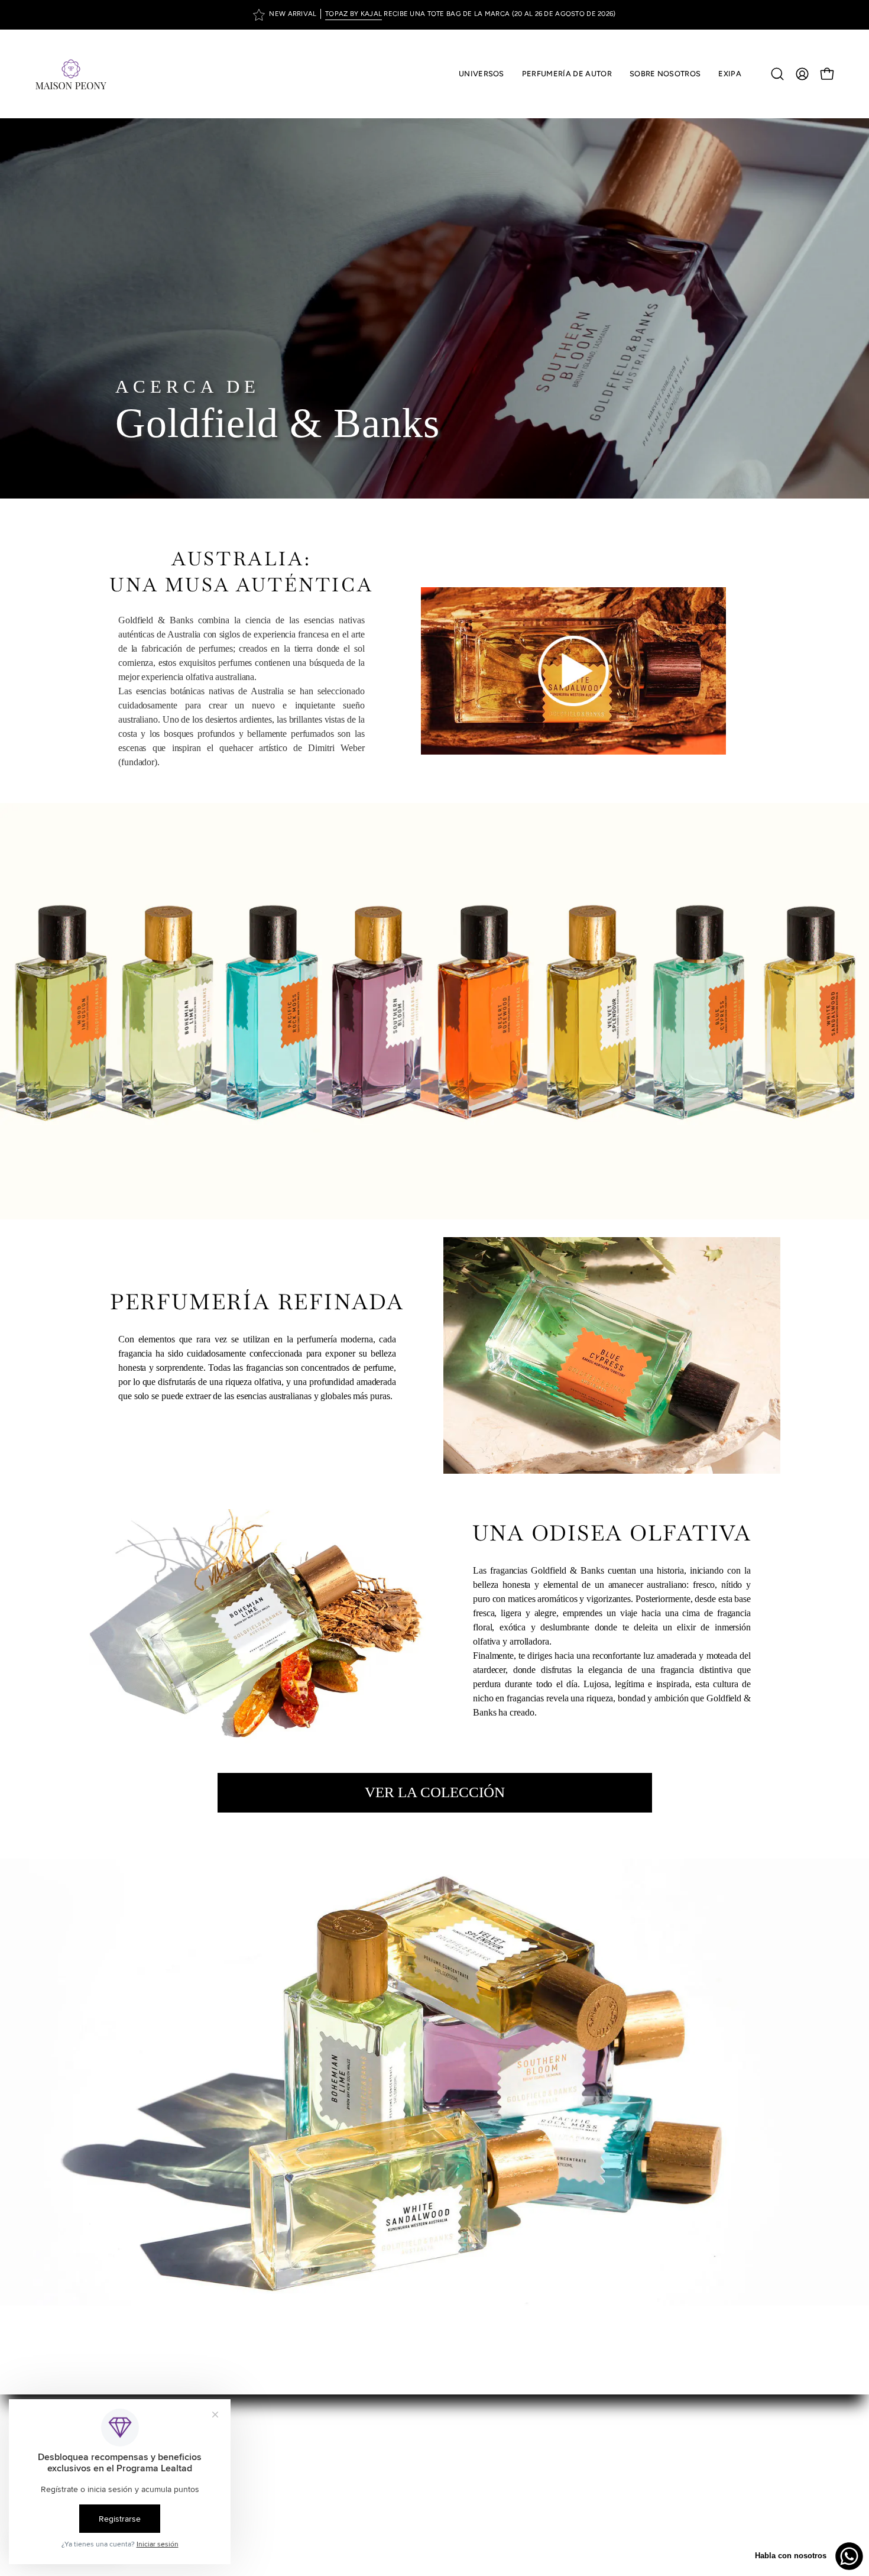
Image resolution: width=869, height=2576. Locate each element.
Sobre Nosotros (479, 2450)
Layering (464, 2508)
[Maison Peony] (71, 74)
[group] (434, 15)
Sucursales (469, 2469)
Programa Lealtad (483, 2489)
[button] (567, 74)
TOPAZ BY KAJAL (354, 14)
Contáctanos (474, 2528)
